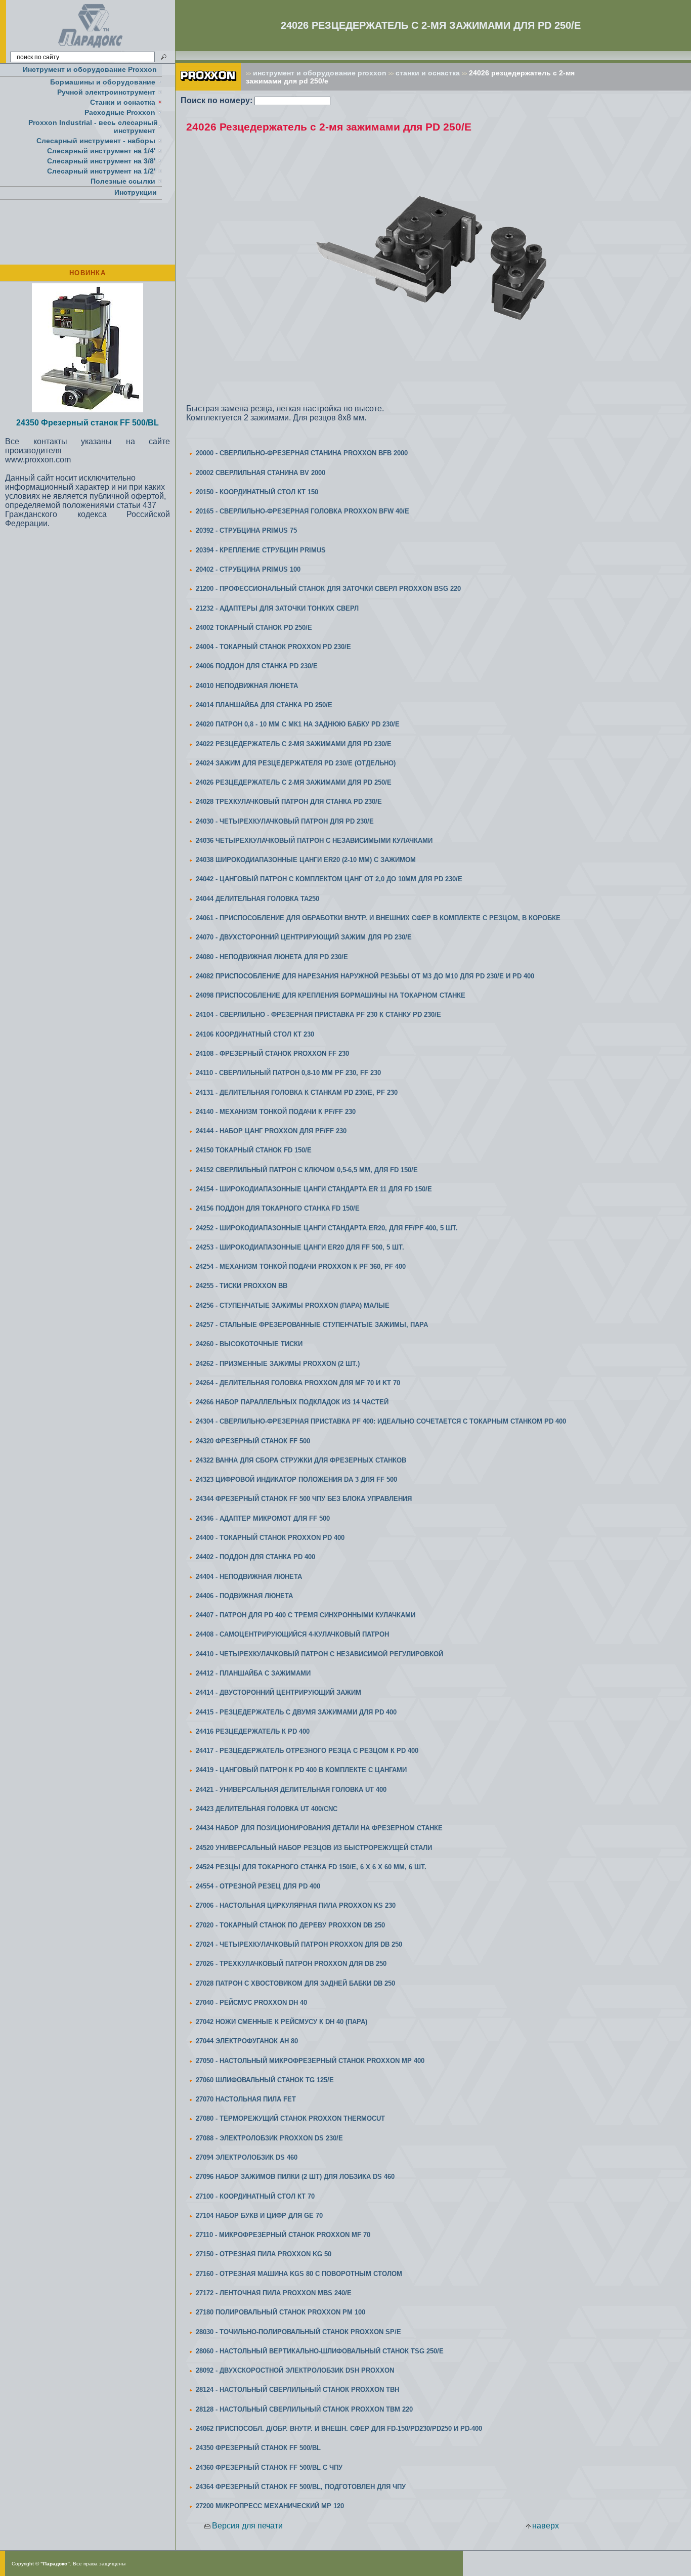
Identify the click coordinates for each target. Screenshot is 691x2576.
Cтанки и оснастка (123, 102)
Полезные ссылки (123, 181)
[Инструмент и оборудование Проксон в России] (91, 48)
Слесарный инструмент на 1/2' (101, 171)
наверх (546, 2526)
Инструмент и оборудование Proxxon (90, 69)
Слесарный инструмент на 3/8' (101, 161)
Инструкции (136, 192)
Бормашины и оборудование (103, 82)
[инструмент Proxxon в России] (208, 88)
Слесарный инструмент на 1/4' (101, 151)
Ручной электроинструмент (106, 92)
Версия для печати (247, 2526)
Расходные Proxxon (120, 112)
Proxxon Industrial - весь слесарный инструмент (93, 126)
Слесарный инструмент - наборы (96, 141)
